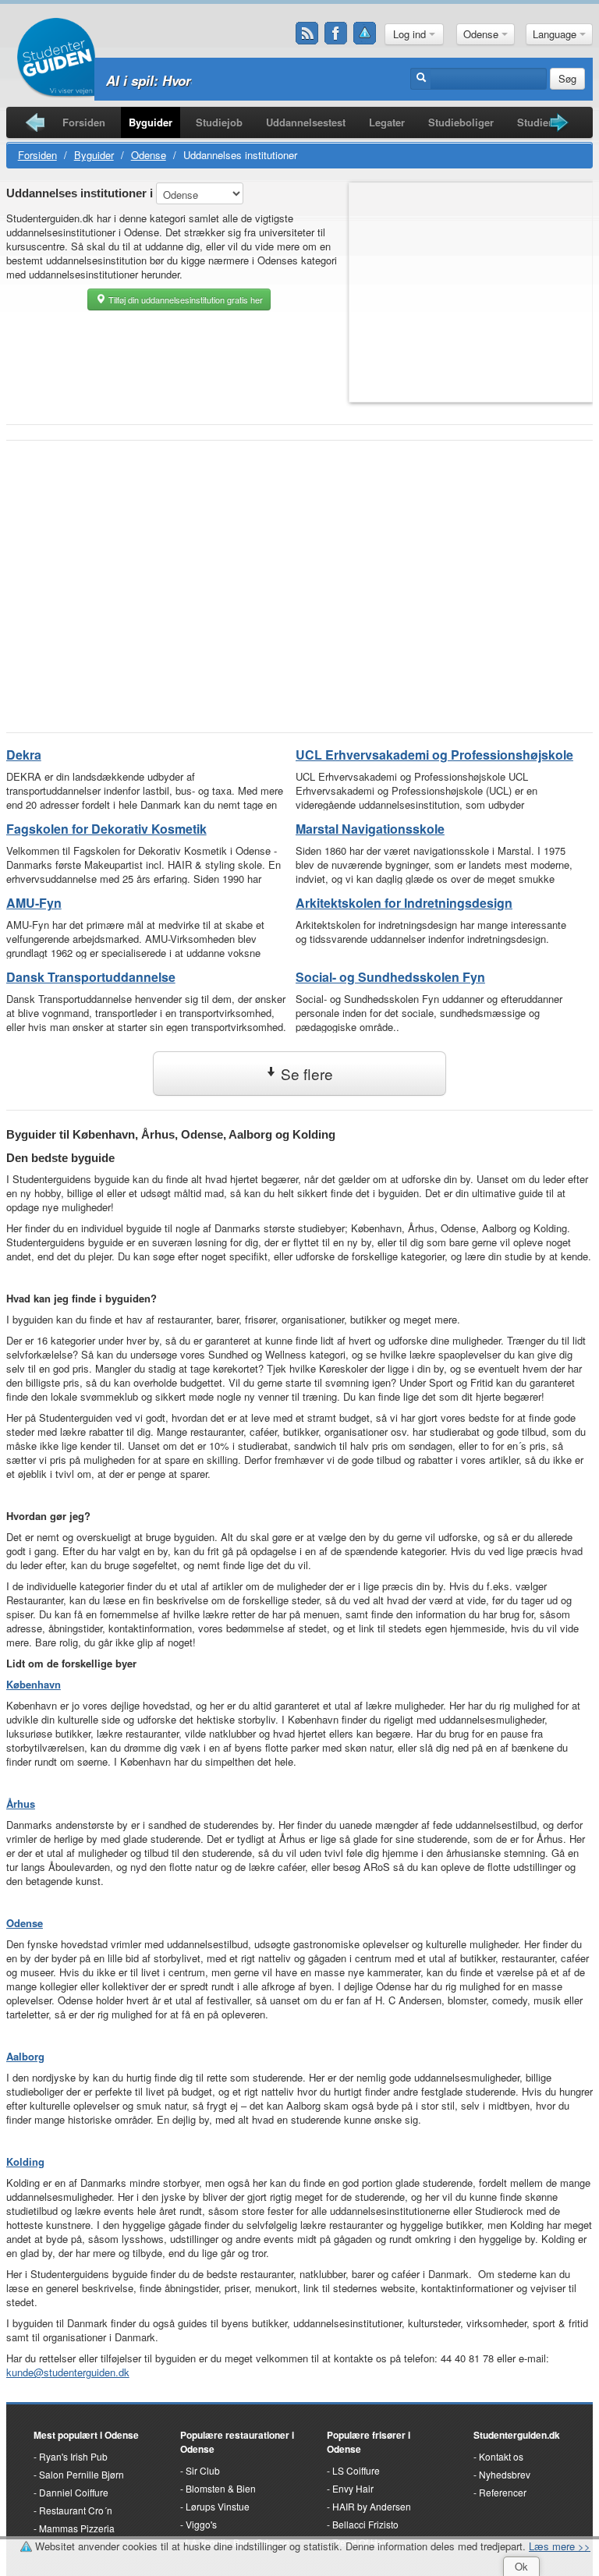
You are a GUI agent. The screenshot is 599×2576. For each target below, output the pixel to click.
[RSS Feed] (307, 34)
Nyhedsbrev (505, 2474)
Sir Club (203, 2470)
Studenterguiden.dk (517, 2435)
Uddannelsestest (306, 122)
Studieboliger (461, 122)
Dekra (24, 755)
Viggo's (201, 2524)
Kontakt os (501, 2456)
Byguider (151, 122)
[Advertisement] (299, 565)
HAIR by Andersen (372, 2506)
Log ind (411, 34)
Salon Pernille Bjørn (82, 2474)
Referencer (503, 2492)
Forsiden (84, 122)
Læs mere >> (560, 2546)
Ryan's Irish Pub (73, 2456)
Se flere (305, 1074)
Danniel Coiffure (74, 2492)
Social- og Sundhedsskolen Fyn (390, 977)
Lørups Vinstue (218, 2506)
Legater (387, 122)
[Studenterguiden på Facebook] (336, 34)
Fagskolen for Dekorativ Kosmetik (106, 829)
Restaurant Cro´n (76, 2510)
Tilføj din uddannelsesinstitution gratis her (184, 299)
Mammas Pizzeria (77, 2528)
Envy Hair (353, 2488)
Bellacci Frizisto (365, 2524)
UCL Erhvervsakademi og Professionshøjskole (434, 755)
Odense (482, 34)
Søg (567, 78)
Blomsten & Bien (221, 2488)
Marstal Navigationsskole (370, 829)
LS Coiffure (356, 2470)
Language (556, 34)
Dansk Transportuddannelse (91, 977)
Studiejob (219, 122)
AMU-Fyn (34, 903)
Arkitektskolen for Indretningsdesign (404, 903)
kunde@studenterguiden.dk (68, 2372)
